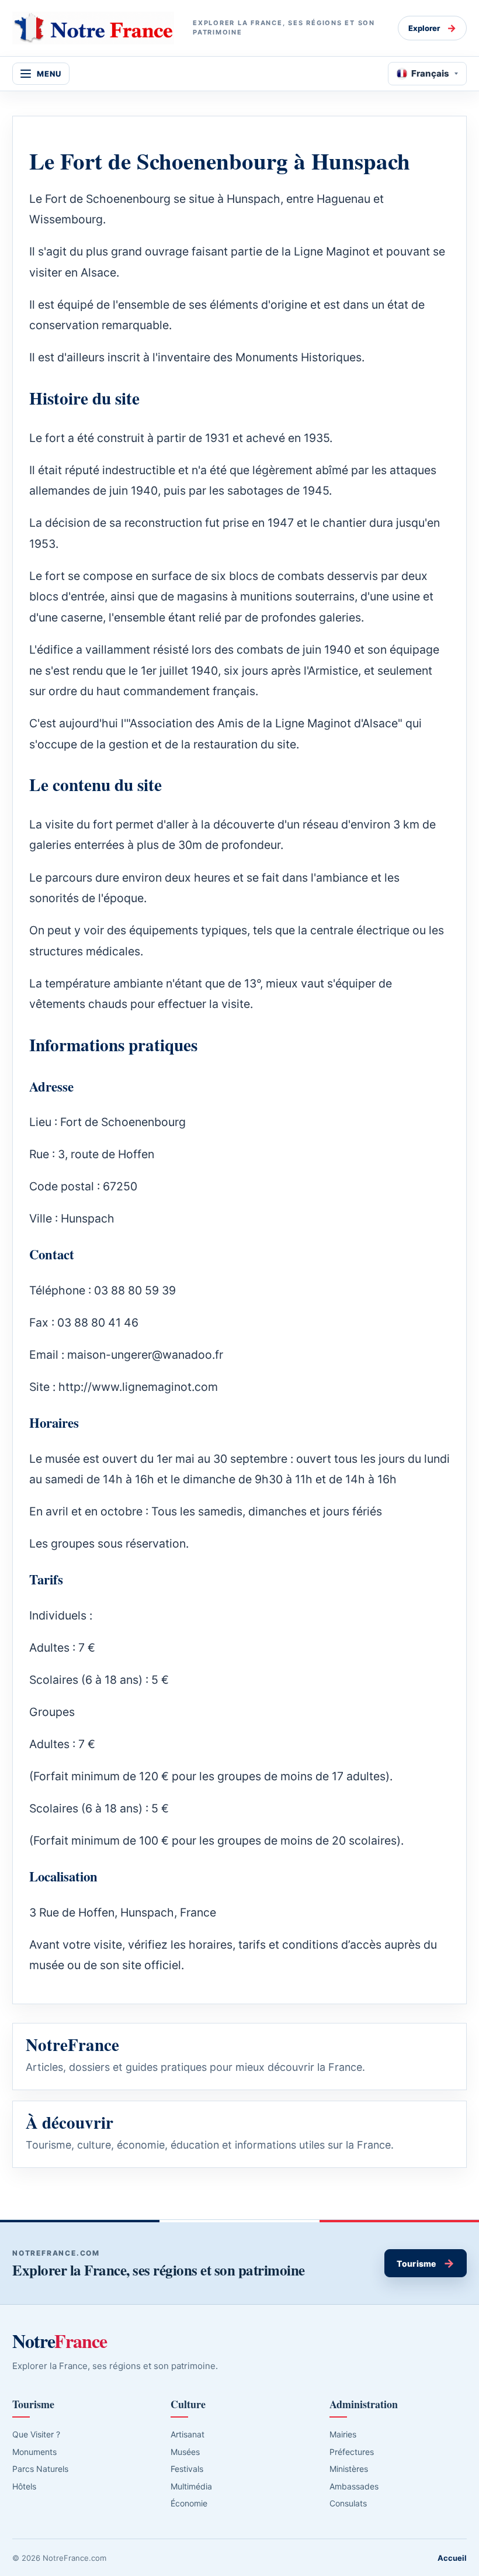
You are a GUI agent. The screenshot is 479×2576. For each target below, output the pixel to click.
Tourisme (426, 2263)
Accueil (452, 2558)
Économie (189, 2503)
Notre (60, 2341)
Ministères (349, 2469)
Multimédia (191, 2486)
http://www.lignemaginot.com (138, 1387)
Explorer (432, 28)
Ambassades (354, 2486)
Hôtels (24, 2486)
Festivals (187, 2469)
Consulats (348, 2503)
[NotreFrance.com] (93, 28)
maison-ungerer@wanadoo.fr (145, 1355)
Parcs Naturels (40, 2469)
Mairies (343, 2434)
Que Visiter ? (36, 2434)
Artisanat (188, 2434)
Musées (185, 2452)
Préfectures (352, 2452)
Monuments (34, 2452)
